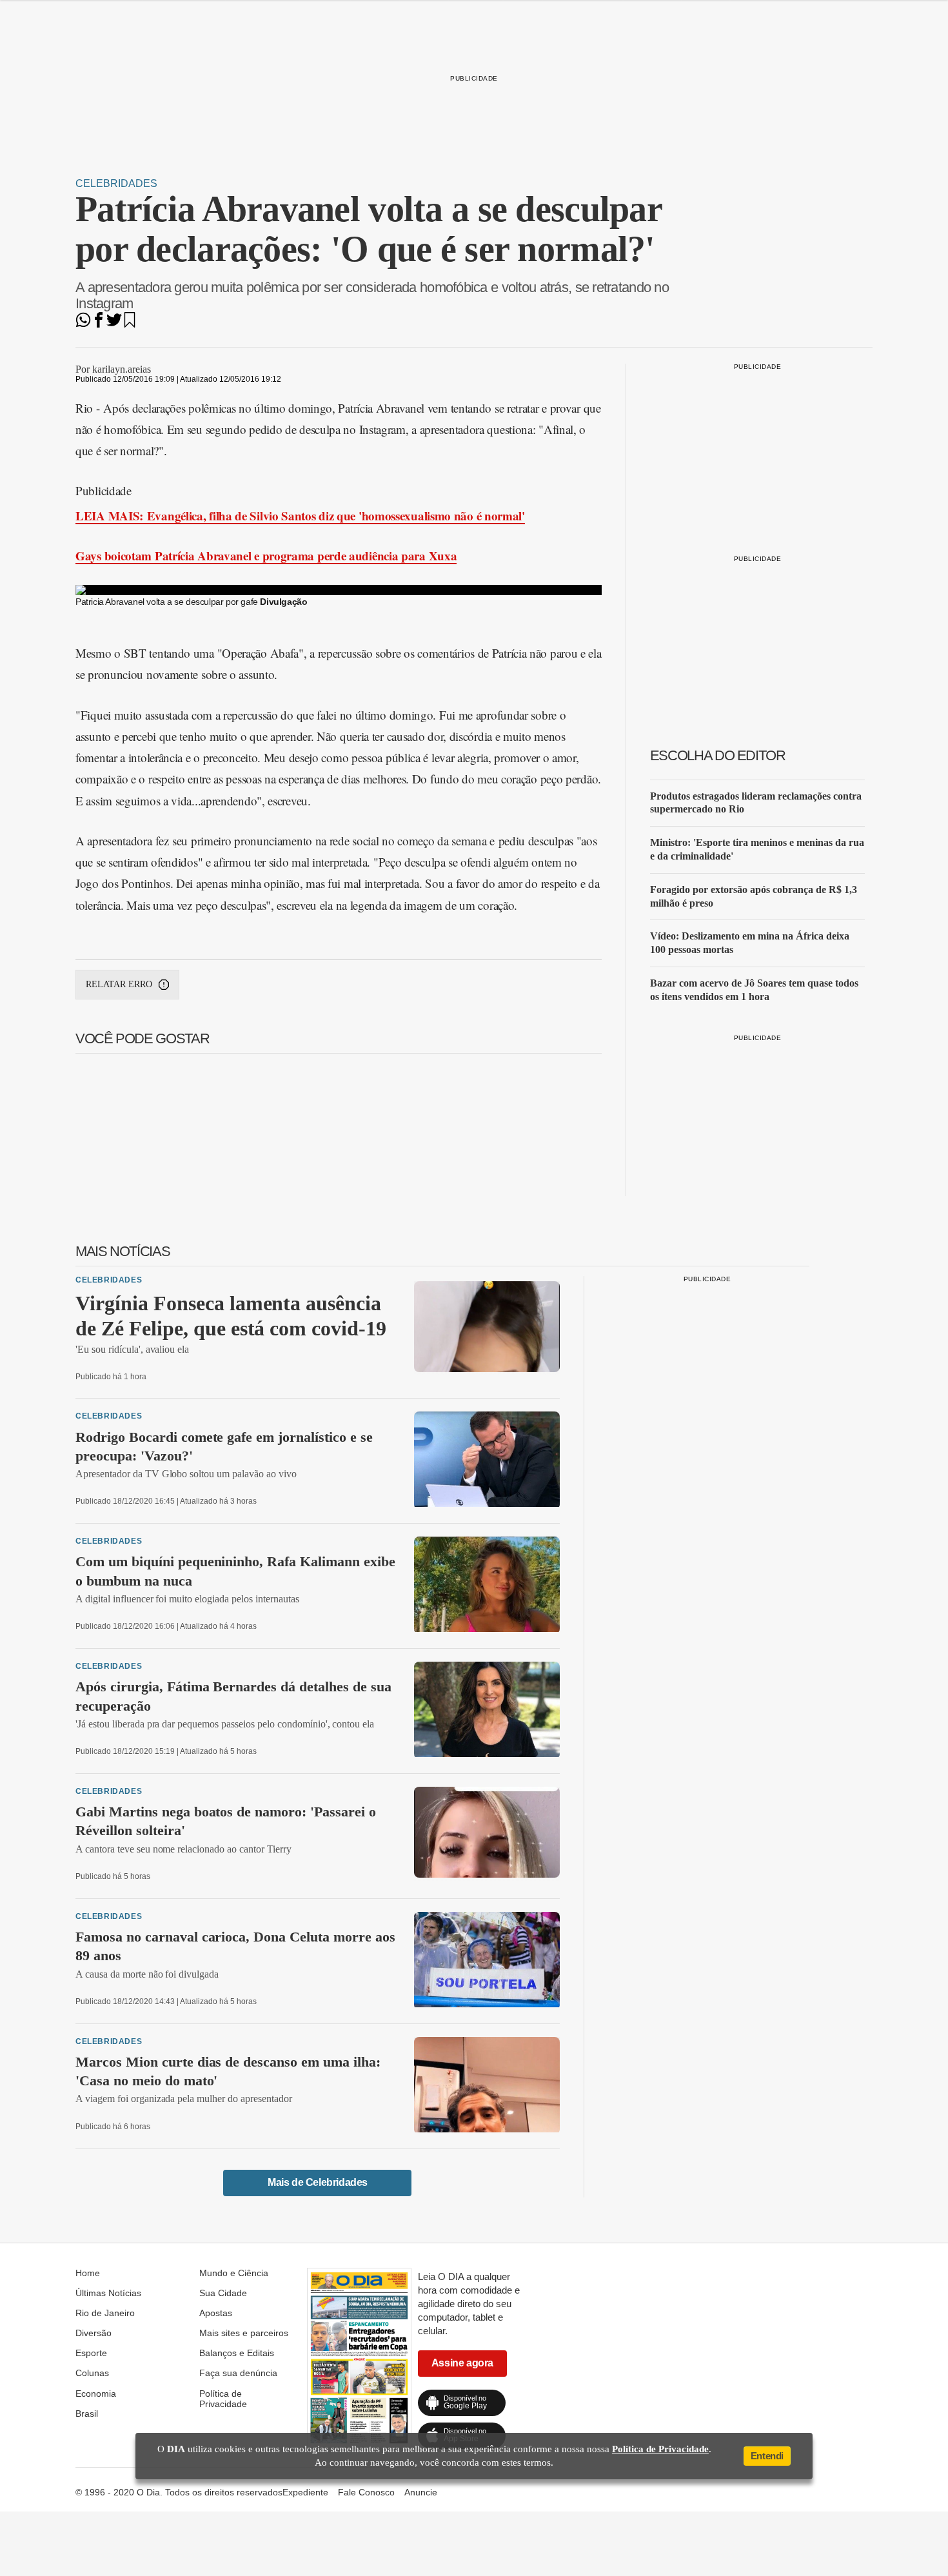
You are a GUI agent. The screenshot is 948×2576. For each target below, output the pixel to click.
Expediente (305, 2492)
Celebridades (116, 183)
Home (88, 2273)
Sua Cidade (223, 2293)
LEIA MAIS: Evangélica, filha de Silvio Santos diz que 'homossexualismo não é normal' (300, 516)
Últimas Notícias (108, 2293)
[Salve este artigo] (130, 324)
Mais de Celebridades (318, 2182)
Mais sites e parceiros (244, 2333)
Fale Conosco (366, 2492)
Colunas (92, 2373)
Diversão (94, 2333)
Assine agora (462, 2363)
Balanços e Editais (237, 2353)
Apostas (216, 2313)
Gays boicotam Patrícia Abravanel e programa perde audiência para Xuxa (266, 556)
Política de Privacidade (223, 2399)
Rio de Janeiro (105, 2313)
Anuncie (421, 2492)
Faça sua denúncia (238, 2373)
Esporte (91, 2353)
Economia (96, 2394)
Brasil (87, 2414)
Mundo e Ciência (234, 2273)
